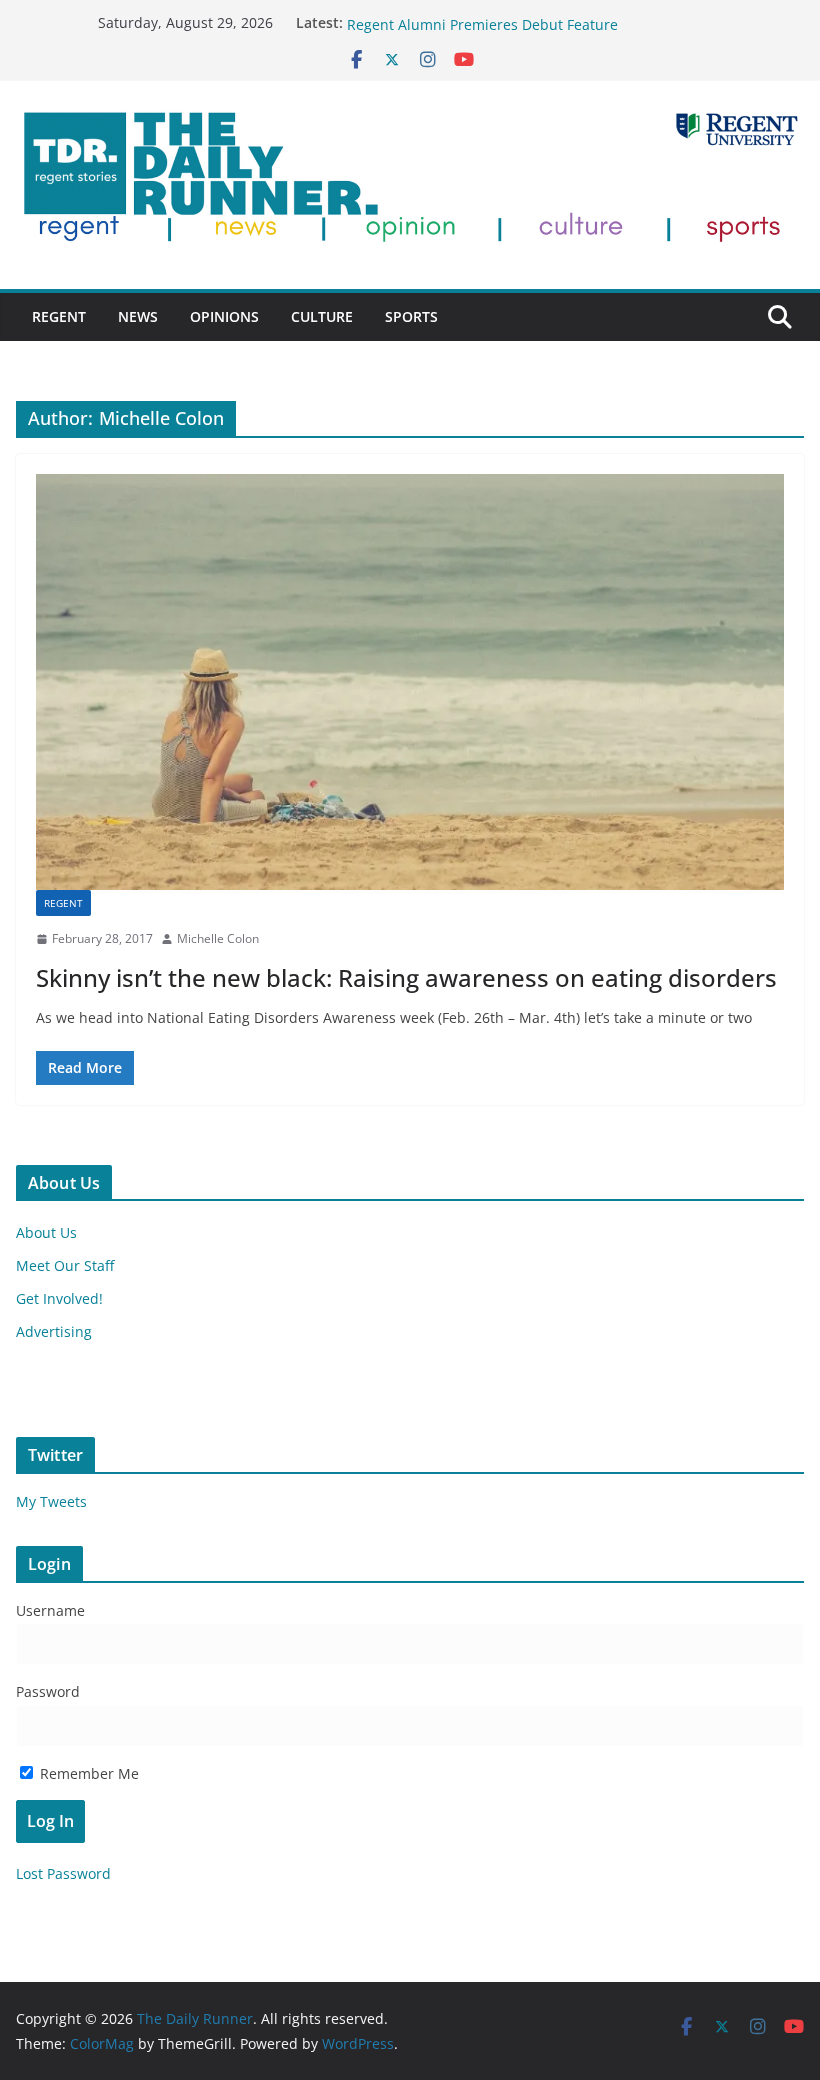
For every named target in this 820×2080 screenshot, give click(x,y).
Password (48, 1691)
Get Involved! (59, 1298)
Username (50, 1610)
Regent (59, 316)
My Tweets (51, 1501)
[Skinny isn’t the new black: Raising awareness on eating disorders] (410, 682)
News (138, 316)
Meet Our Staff (65, 1265)
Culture (322, 316)
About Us (46, 1232)
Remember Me (87, 1773)
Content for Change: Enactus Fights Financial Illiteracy (527, 19)
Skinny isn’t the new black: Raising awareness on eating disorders (406, 977)
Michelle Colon (218, 938)
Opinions (224, 316)
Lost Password (63, 1873)
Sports (411, 316)
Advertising (54, 1331)
